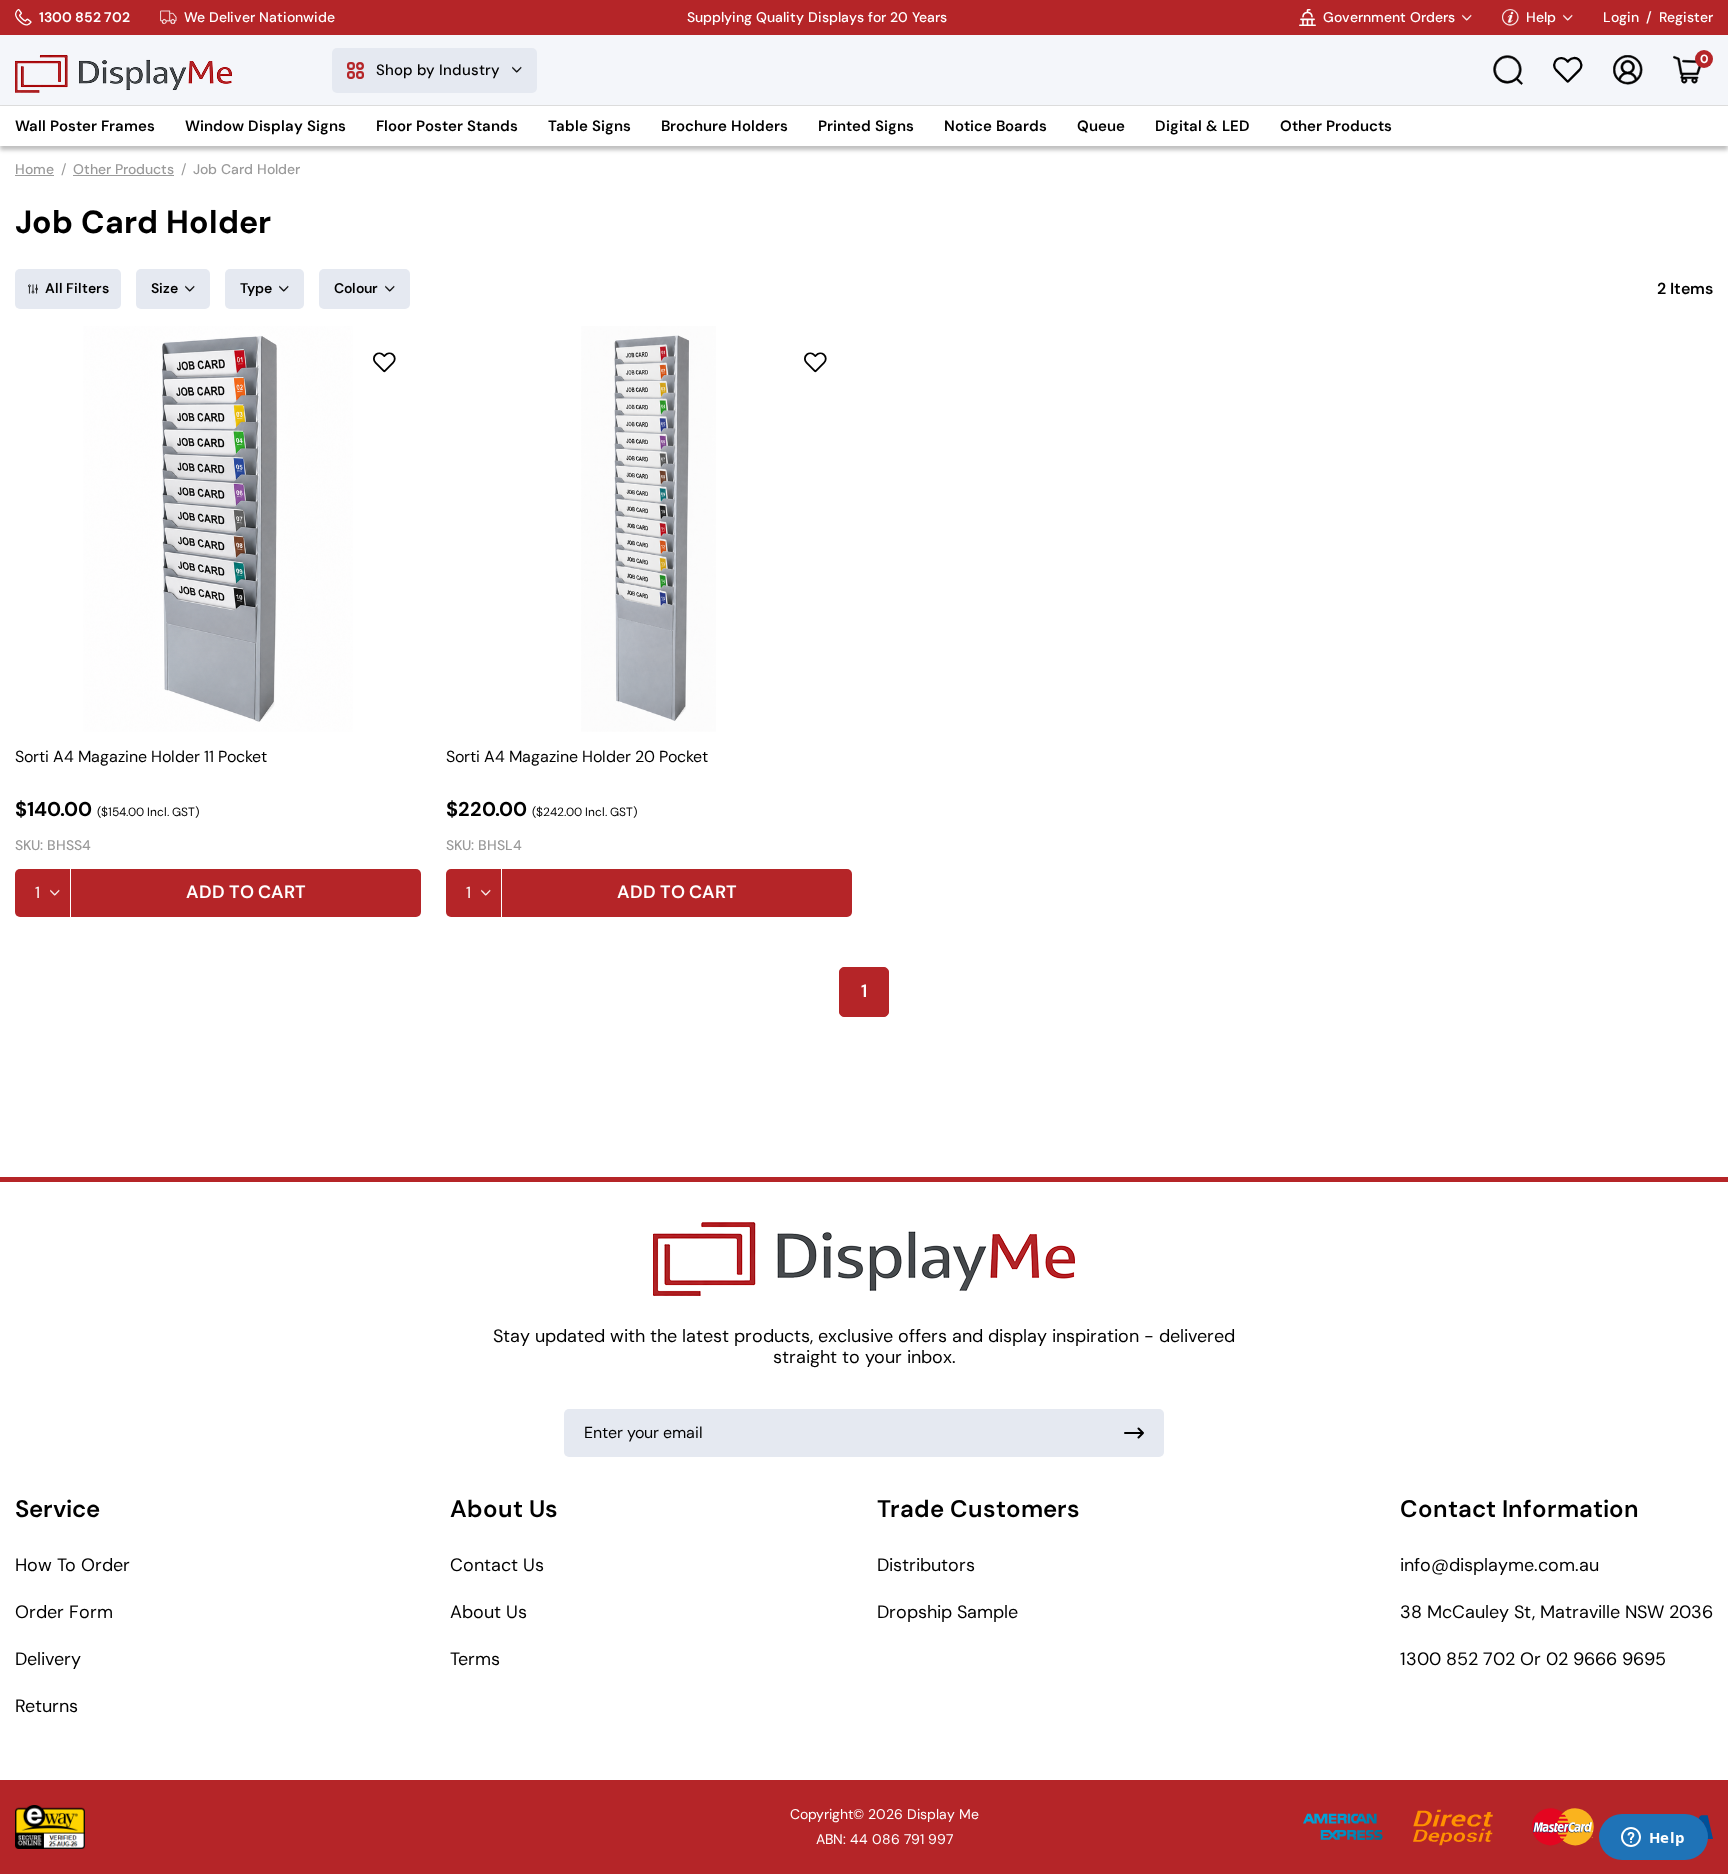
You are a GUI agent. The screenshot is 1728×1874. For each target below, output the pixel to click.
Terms (475, 1659)
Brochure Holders (724, 126)
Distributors (926, 1565)
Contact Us (497, 1565)
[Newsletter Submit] (1134, 1433)
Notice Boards (995, 126)
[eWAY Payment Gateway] (50, 1827)
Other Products (1336, 126)
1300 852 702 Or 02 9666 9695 (1533, 1659)
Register (1686, 17)
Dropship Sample (947, 1612)
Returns (46, 1706)
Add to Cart (246, 892)
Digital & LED (1202, 126)
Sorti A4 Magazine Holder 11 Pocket (141, 757)
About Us (488, 1612)
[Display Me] (123, 70)
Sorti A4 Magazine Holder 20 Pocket (577, 757)
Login (1621, 17)
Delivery (48, 1659)
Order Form (64, 1612)
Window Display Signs (265, 126)
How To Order (72, 1565)
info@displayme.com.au (1499, 1565)
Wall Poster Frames (85, 126)
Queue (1101, 126)
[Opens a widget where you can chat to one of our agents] (1653, 1839)
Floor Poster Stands (447, 126)
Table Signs (589, 126)
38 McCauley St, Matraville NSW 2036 (1556, 1612)
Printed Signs (866, 126)
